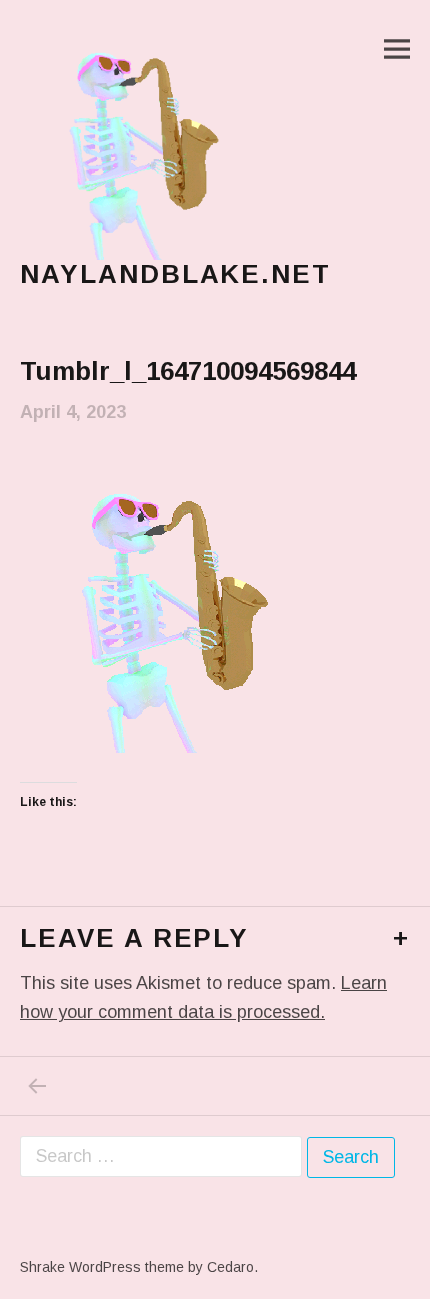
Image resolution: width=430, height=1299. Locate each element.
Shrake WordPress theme (102, 1267)
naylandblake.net (175, 274)
